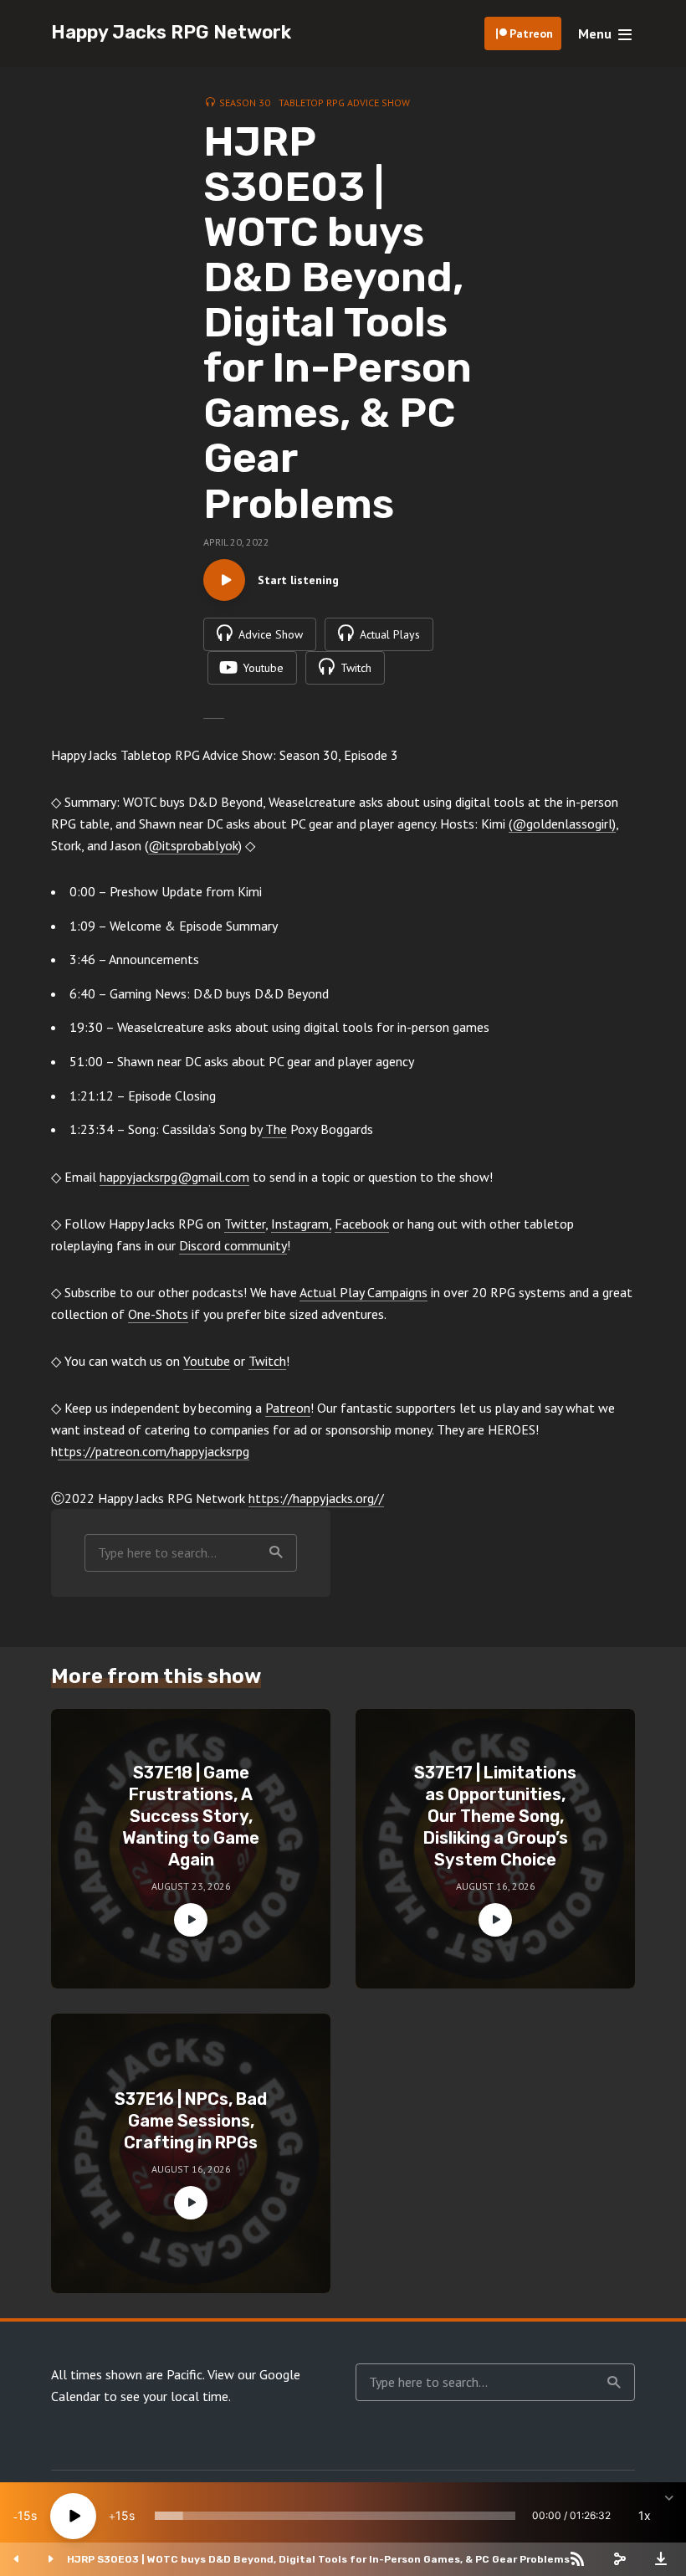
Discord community (233, 1245)
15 (24, 2515)
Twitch (267, 1361)
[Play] (73, 2516)
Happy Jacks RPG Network (171, 32)
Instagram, (301, 1224)
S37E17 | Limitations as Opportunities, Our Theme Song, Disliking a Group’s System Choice (495, 1816)
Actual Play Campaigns (363, 1292)
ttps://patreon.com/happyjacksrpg (154, 1451)
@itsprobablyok (193, 845)
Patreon (531, 33)
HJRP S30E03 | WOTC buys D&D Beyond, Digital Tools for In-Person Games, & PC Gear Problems (318, 2559)
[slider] (335, 2516)
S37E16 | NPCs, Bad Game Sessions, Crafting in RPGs (191, 2121)
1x (645, 2515)
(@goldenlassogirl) (562, 824)
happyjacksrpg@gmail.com (174, 1177)
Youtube (207, 1361)
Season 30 (245, 103)
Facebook (362, 1224)
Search (276, 1553)
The (274, 1129)
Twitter (245, 1224)
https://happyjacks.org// (316, 1498)
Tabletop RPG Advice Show (344, 103)
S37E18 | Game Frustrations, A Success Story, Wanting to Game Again (191, 1816)
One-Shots (158, 1314)
